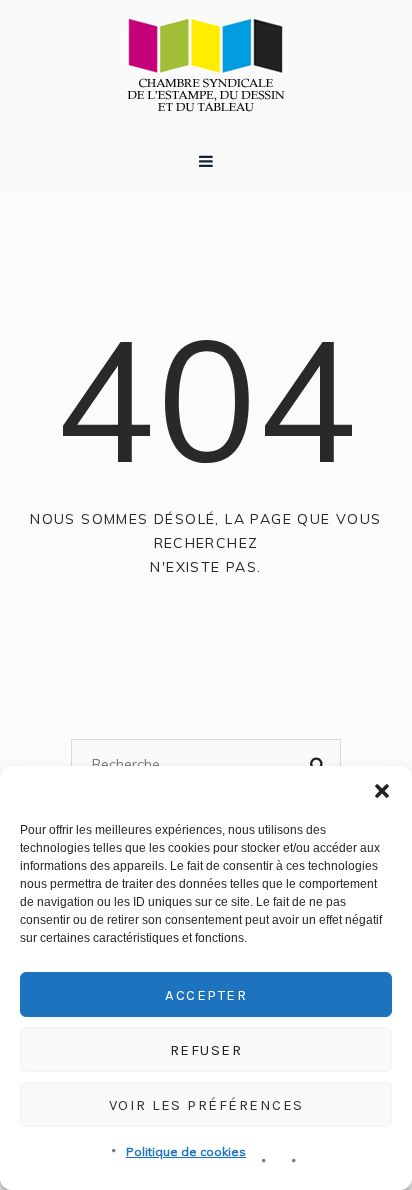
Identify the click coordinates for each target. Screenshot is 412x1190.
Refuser (206, 1050)
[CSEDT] (206, 64)
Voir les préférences (206, 1105)
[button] (382, 791)
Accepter (206, 995)
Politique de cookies (186, 1151)
